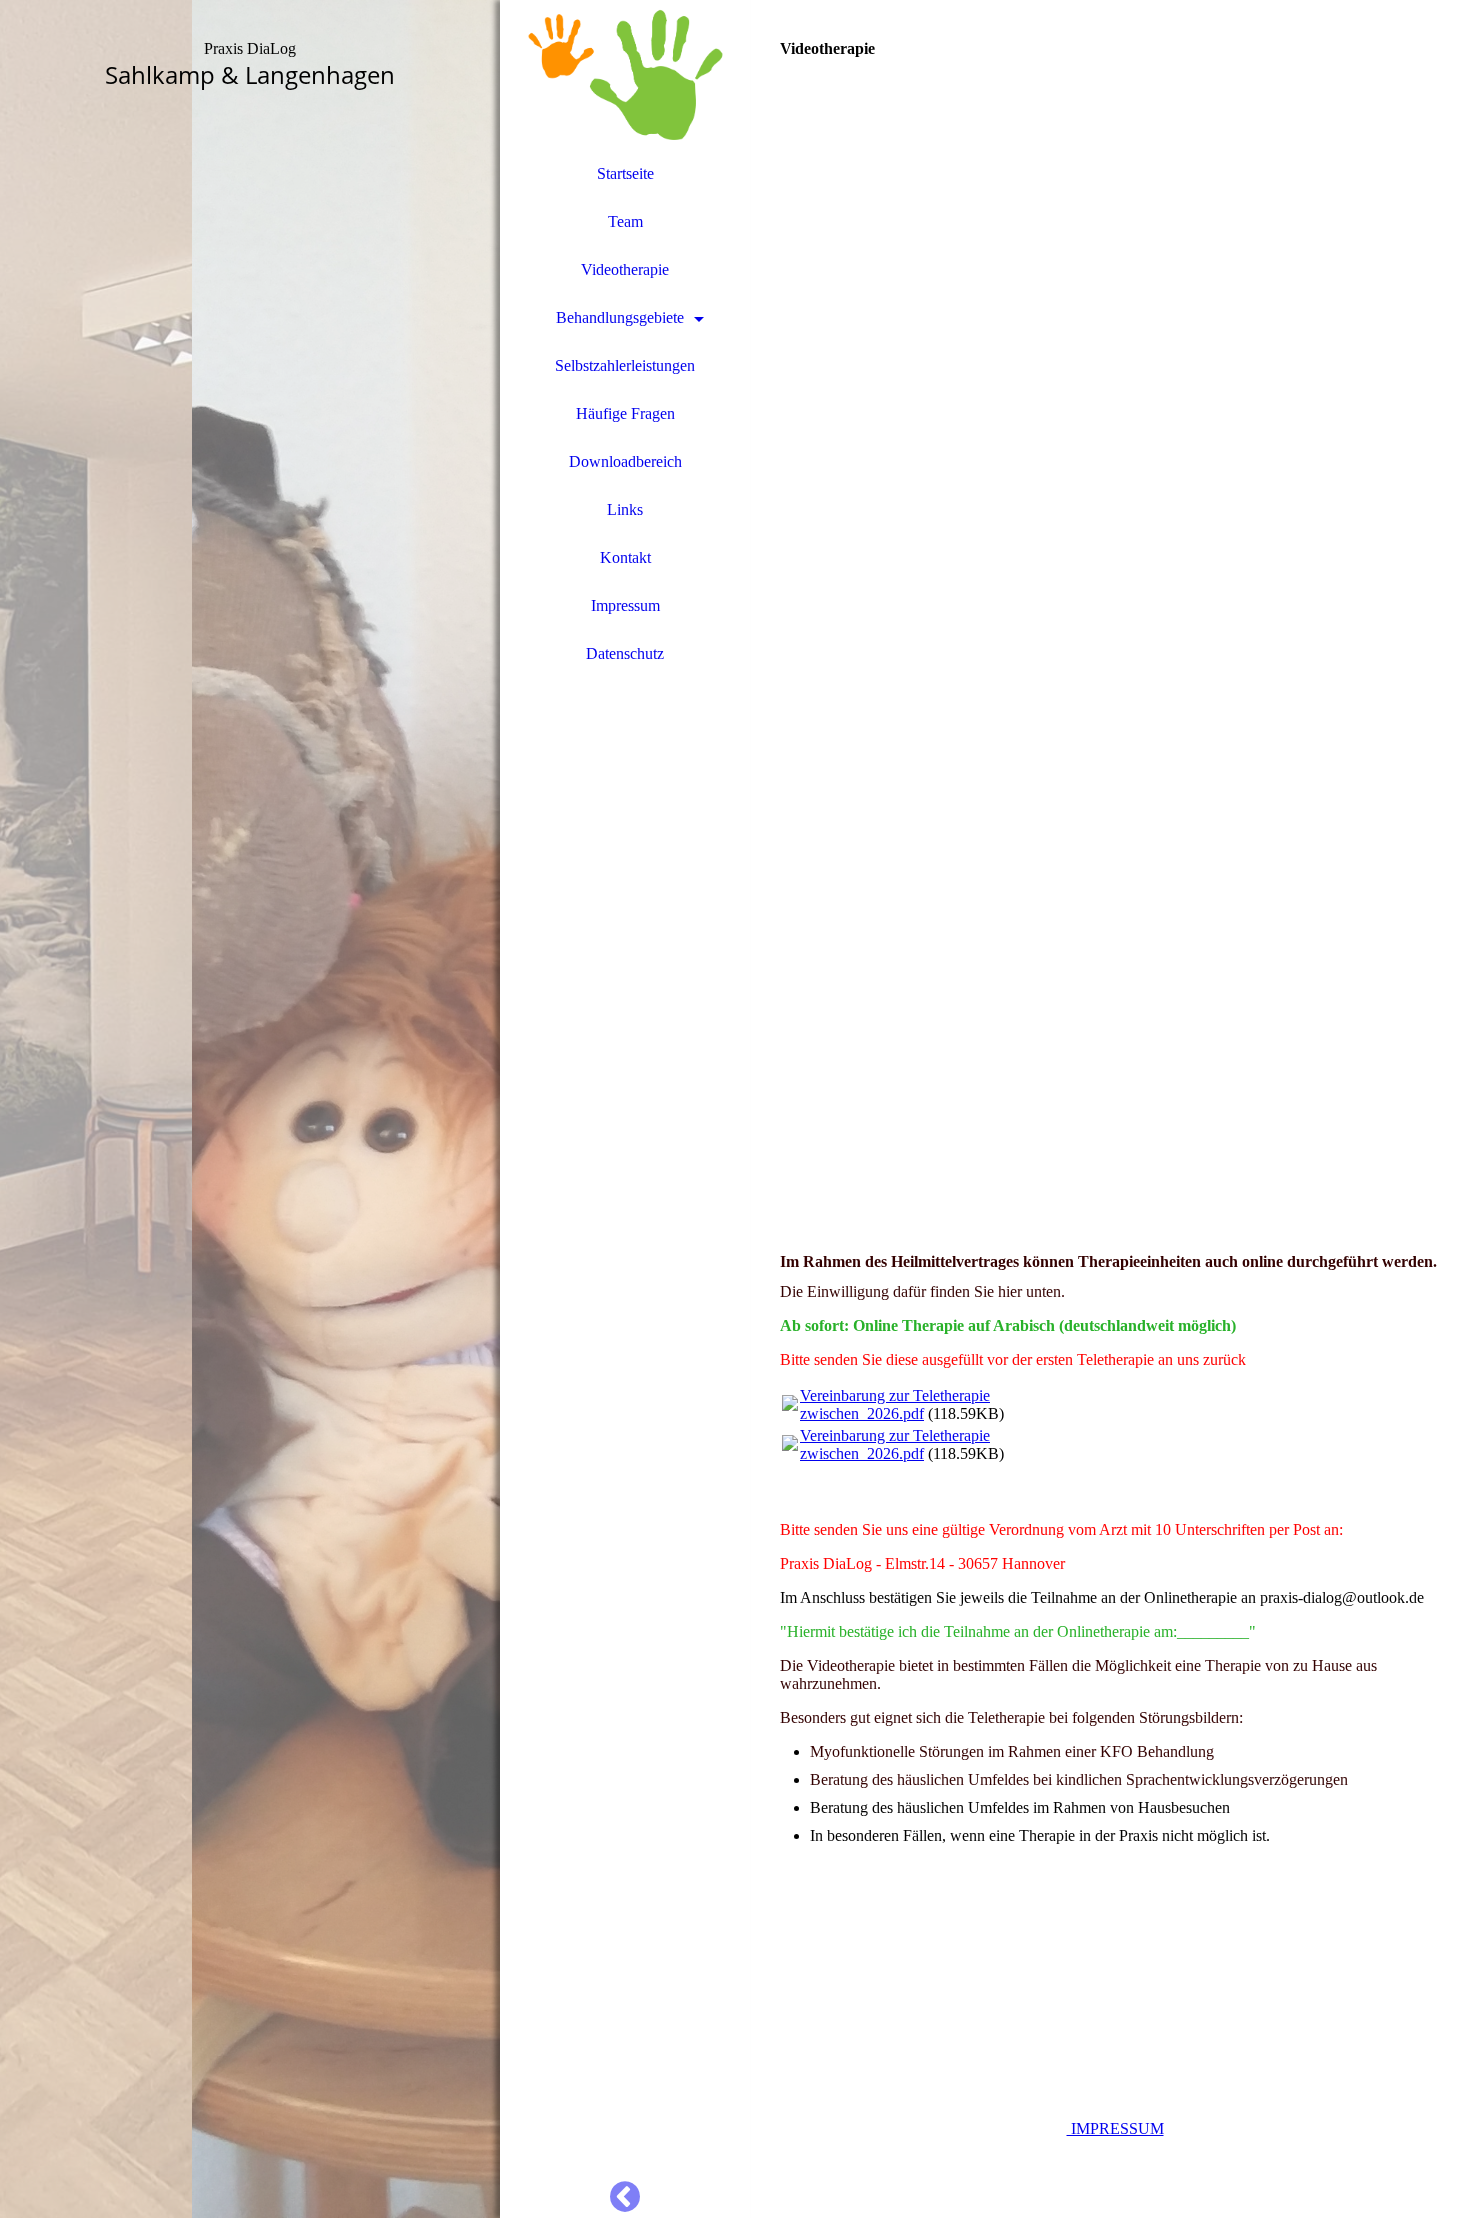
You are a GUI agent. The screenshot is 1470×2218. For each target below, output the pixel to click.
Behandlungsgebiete (620, 317)
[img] (250, 1109)
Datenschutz (625, 653)
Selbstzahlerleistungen (625, 365)
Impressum (625, 605)
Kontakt (625, 557)
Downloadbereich (625, 461)
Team (625, 221)
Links (625, 509)
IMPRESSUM (1115, 2128)
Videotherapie (625, 269)
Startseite (625, 173)
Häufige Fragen (625, 413)
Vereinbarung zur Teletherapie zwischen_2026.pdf (895, 1404)
